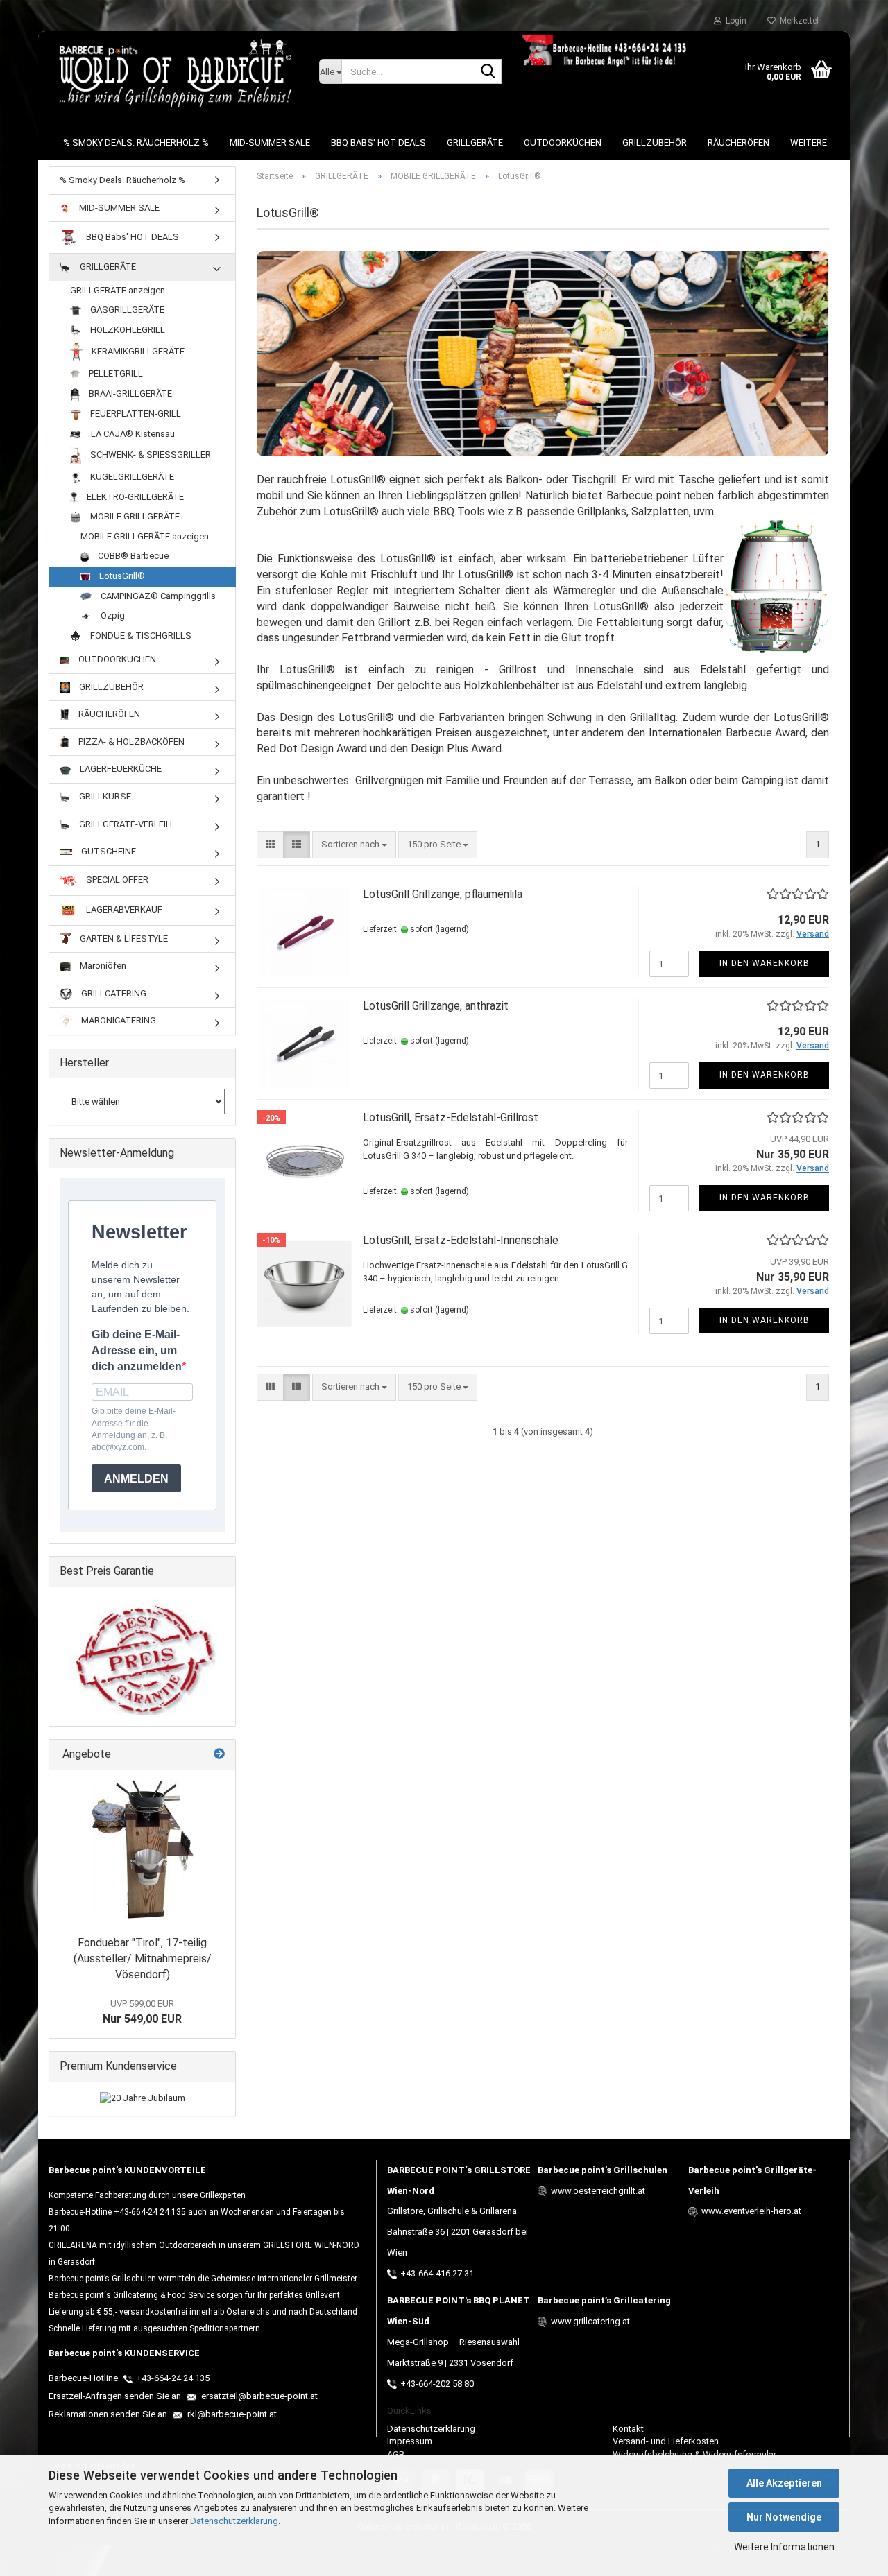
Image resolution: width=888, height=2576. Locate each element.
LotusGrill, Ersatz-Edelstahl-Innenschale (461, 1240)
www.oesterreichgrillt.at (598, 2191)
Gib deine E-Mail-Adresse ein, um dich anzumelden (137, 1350)
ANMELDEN (136, 1479)
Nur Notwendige (784, 2517)
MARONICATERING (118, 1020)
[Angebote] (219, 1755)
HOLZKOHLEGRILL (127, 330)
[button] (270, 845)
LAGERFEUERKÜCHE (120, 769)
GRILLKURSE (104, 796)
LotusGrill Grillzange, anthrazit (436, 1006)
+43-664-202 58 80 (437, 2384)
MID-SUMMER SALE (270, 142)
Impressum (410, 2441)
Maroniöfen (102, 966)
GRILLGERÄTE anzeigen (118, 290)
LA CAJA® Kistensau (132, 434)
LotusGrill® (121, 576)
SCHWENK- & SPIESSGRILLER (150, 455)
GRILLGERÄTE (475, 142)
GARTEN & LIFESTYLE (123, 939)
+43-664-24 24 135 (173, 2378)
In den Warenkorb (765, 963)
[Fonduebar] (143, 1849)
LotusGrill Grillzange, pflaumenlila (443, 894)
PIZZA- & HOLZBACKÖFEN (130, 742)
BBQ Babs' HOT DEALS (378, 142)
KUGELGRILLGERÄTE (131, 477)
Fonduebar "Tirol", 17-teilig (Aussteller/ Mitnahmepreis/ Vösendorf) (143, 1959)
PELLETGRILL (115, 373)
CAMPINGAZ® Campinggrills (157, 596)
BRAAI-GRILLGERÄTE (129, 394)
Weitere (809, 142)
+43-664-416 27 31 (437, 2273)
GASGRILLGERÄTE (126, 310)
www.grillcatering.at (590, 2321)
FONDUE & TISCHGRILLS (140, 636)
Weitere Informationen (784, 2547)
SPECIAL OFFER (116, 880)
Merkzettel (797, 21)
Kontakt (628, 2429)
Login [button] (734, 21)
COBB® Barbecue (132, 556)
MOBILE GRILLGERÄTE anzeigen (145, 536)
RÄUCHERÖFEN (738, 142)
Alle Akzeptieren (784, 2483)
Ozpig (112, 615)
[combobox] (354, 845)
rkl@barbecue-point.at (231, 2414)
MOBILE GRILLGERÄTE (134, 516)
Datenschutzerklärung (234, 2521)
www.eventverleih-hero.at (751, 2211)
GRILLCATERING (113, 993)
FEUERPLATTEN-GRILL (135, 414)
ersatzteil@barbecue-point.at (258, 2396)
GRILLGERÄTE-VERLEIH (125, 824)
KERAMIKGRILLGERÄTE (137, 351)
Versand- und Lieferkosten (666, 2441)
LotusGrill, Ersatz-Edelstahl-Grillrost (451, 1117)
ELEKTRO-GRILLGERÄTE (134, 497)
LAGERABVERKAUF (123, 909)
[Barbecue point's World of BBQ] (173, 73)
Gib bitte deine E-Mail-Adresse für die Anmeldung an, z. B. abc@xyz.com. (134, 1429)
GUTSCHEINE (108, 851)
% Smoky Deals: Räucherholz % (136, 142)
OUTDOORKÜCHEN (563, 142)
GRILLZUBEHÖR (655, 142)
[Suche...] (488, 72)
